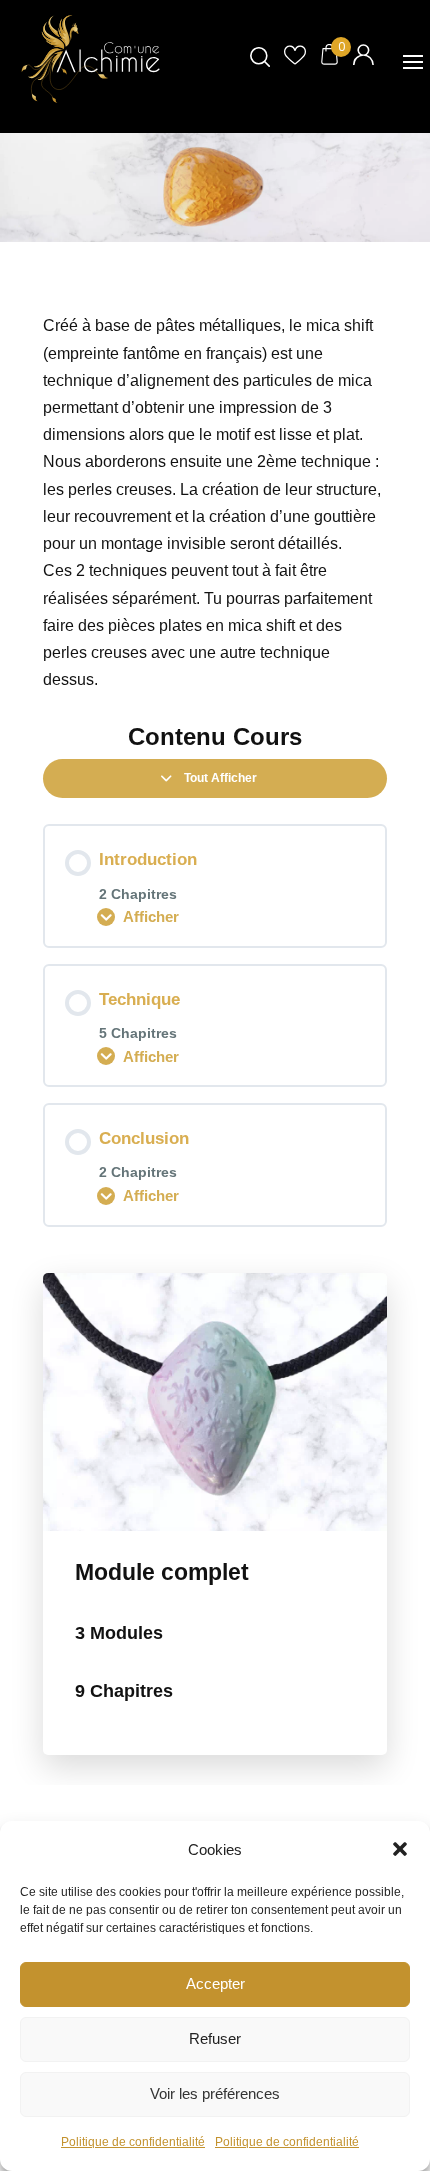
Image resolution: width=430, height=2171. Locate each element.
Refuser (215, 2038)
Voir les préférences (215, 2093)
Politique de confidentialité (133, 2142)
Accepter (215, 1983)
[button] (400, 1849)
